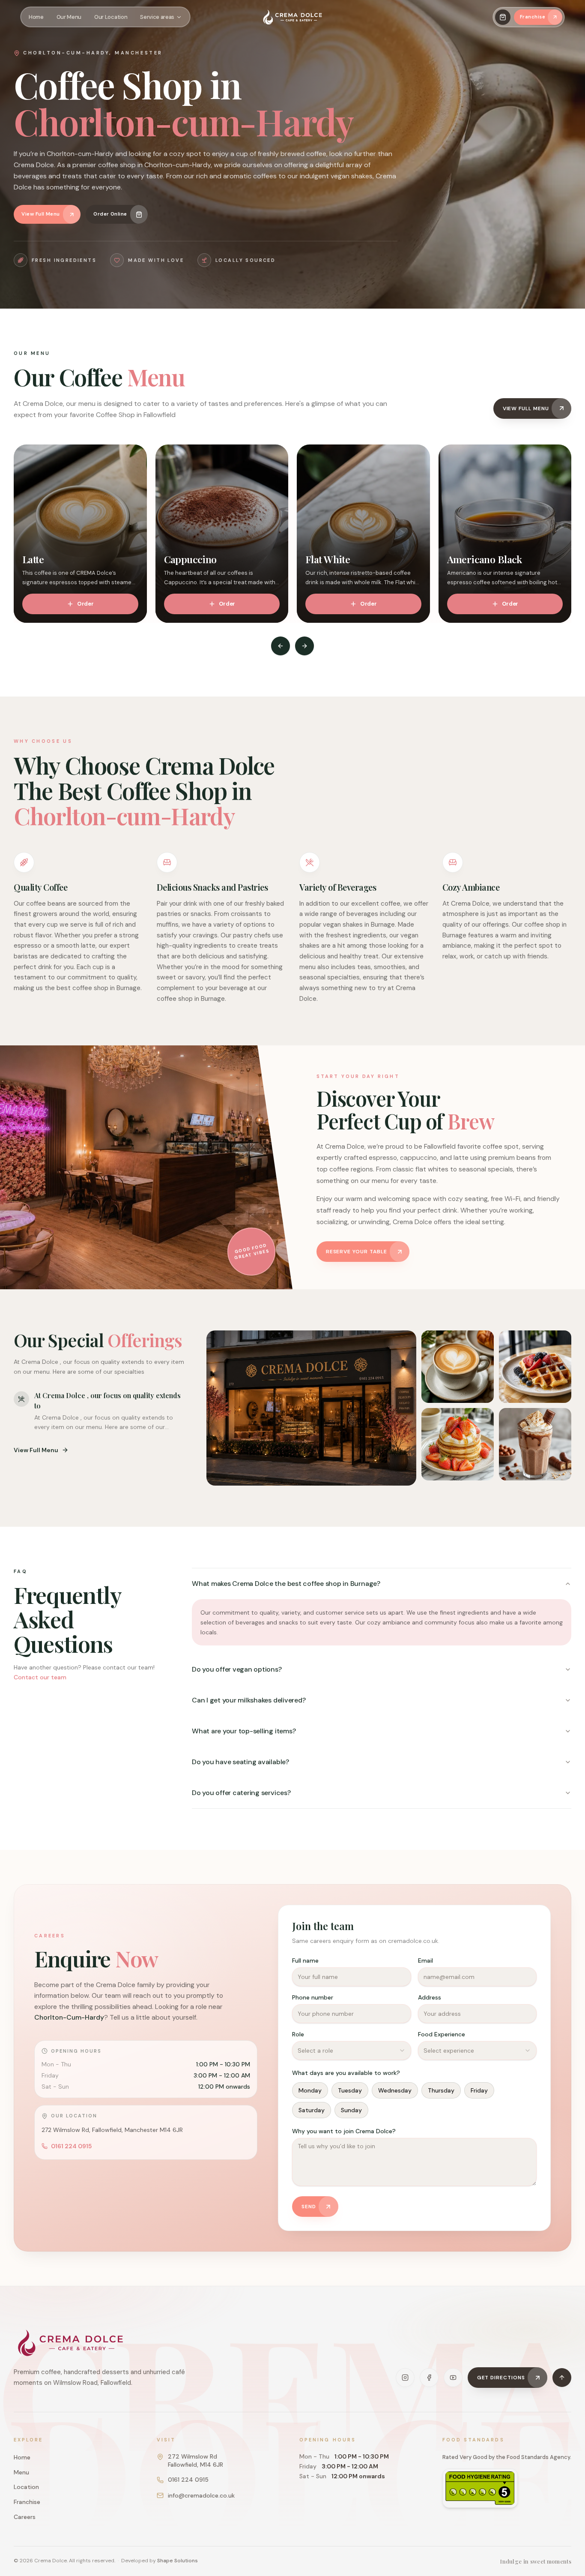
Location (26, 2487)
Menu (21, 2472)
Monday (310, 2090)
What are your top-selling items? (244, 1731)
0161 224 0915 (71, 2146)
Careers (25, 2517)
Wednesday (395, 2090)
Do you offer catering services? (241, 1793)
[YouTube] (453, 2378)
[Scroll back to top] (562, 2378)
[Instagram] (405, 2378)
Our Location (111, 17)
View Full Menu (36, 1450)
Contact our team (40, 1677)
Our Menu (69, 17)
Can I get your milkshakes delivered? (249, 1700)
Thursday (441, 2090)
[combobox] (351, 2051)
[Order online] (503, 17)
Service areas (157, 17)
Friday (479, 2090)
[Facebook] (429, 2378)
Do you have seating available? (240, 1762)
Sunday (351, 2110)
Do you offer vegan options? (237, 1669)
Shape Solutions (178, 2561)
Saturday (312, 2110)
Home (36, 17)
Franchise (27, 2502)
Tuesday (350, 2090)
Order (85, 604)
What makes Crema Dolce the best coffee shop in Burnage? (286, 1584)
